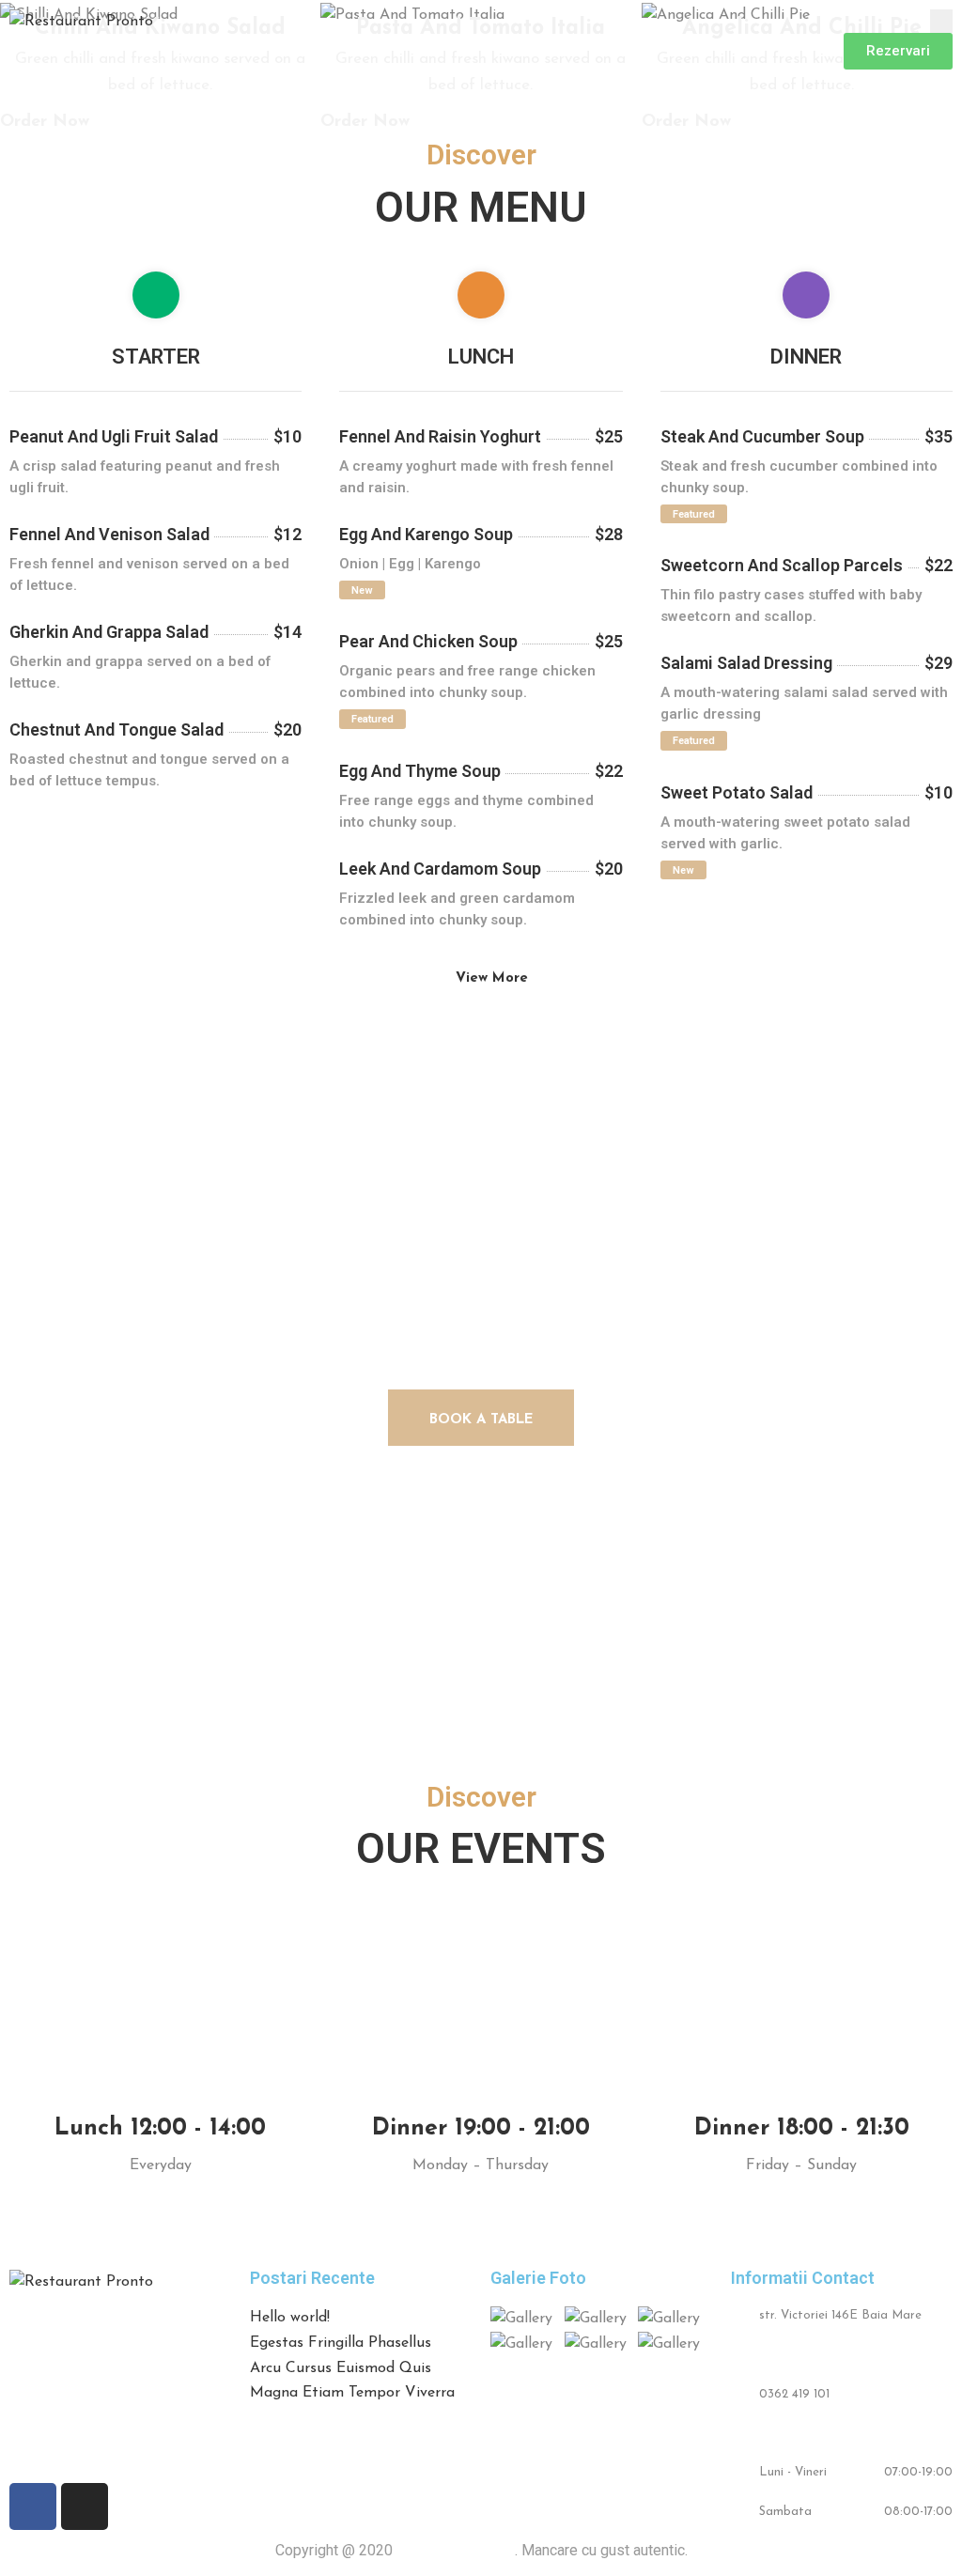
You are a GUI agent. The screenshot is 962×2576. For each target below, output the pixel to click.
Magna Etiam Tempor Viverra (352, 2393)
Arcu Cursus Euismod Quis (341, 2368)
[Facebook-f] (33, 2506)
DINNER (806, 357)
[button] (898, 51)
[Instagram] (85, 2506)
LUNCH (481, 357)
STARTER (156, 357)
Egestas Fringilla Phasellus (341, 2343)
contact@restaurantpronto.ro (846, 2433)
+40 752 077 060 (807, 2355)
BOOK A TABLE (481, 1420)
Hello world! (290, 2318)
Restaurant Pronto (456, 2550)
